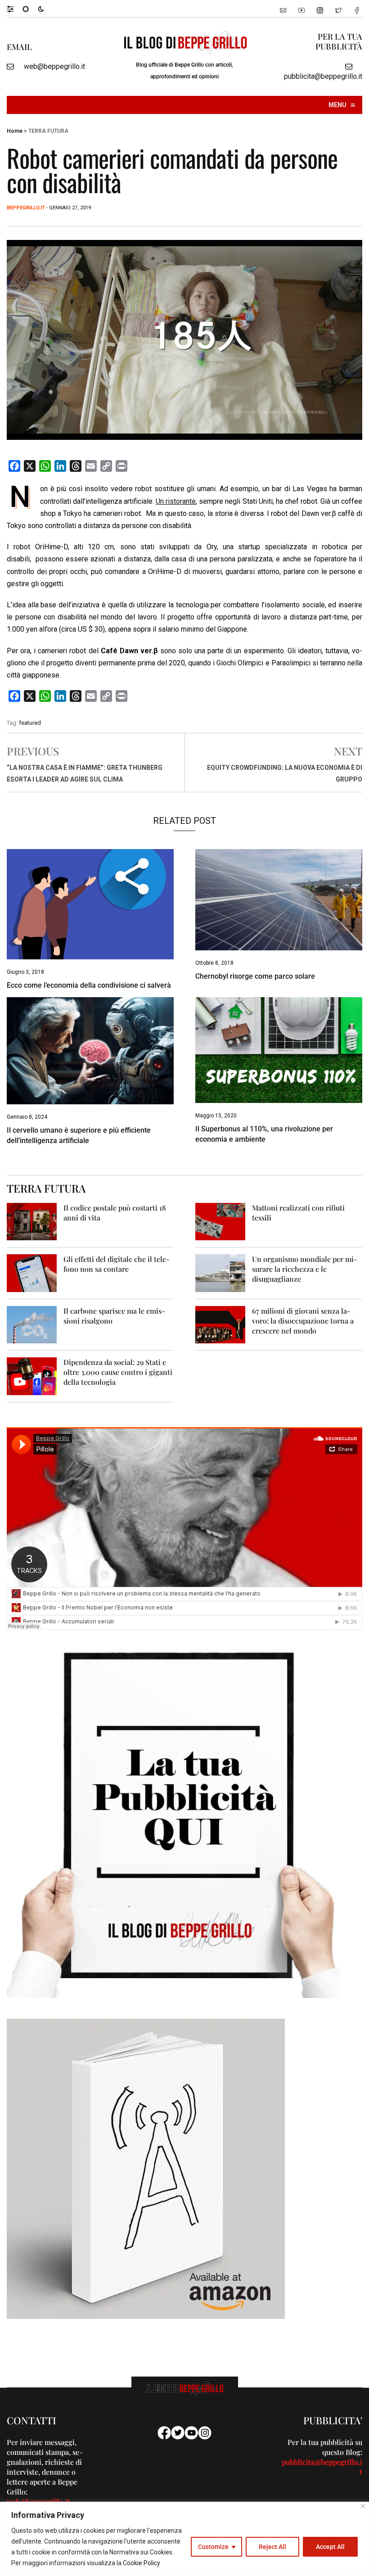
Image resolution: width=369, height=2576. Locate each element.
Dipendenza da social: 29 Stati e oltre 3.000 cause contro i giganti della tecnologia (118, 1372)
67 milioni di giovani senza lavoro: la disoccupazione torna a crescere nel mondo (303, 1321)
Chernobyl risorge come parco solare (255, 976)
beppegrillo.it (26, 208)
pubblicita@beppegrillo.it (323, 76)
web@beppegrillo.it (54, 66)
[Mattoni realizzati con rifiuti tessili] (220, 1221)
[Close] (363, 2506)
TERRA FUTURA (48, 131)
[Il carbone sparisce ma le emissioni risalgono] (32, 1324)
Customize (213, 2547)
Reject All (272, 2547)
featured (30, 723)
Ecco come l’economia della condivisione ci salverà (89, 985)
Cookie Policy (142, 2563)
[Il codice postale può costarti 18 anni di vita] (32, 1221)
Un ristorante (176, 501)
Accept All (330, 2547)
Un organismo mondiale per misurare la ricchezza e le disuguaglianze (305, 1269)
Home (15, 131)
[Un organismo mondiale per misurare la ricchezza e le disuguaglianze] (220, 1272)
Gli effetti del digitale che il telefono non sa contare (117, 1264)
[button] (15, 9)
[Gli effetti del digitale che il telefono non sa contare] (32, 1272)
